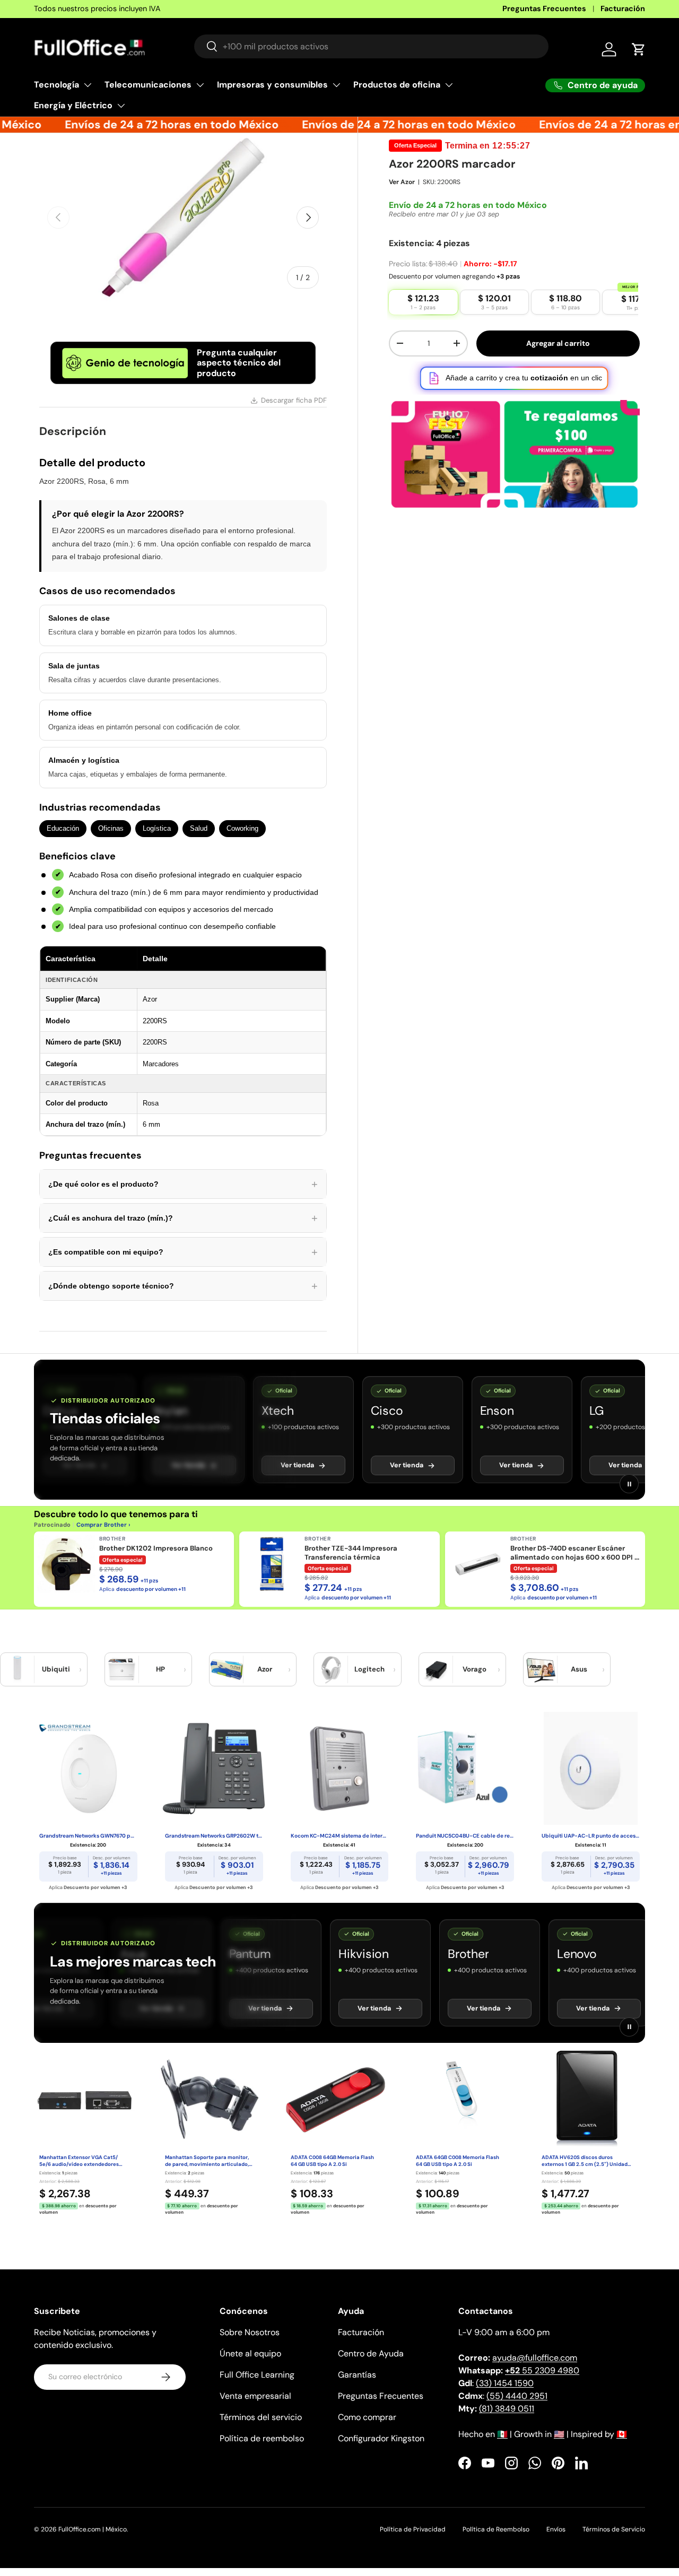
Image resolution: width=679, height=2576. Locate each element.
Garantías (357, 2375)
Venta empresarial (255, 2396)
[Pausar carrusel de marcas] (629, 1484)
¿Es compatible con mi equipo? (183, 1252)
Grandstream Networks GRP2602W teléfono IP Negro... (214, 1836)
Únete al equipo (250, 2353)
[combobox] (371, 46)
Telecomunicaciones (148, 85)
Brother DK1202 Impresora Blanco (156, 1548)
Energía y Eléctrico (73, 105)
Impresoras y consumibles (272, 85)
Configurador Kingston (381, 2438)
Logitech (369, 1669)
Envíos (556, 2529)
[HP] (122, 1669)
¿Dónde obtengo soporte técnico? (183, 1286)
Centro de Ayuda (371, 2353)
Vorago (475, 1669)
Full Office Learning (257, 2375)
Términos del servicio (261, 2417)
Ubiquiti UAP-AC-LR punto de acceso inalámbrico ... (591, 1836)
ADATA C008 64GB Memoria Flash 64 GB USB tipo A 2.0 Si (332, 2161)
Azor (265, 1669)
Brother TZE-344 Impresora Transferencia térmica (351, 1553)
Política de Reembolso (496, 2529)
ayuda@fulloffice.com (535, 2358)
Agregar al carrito (558, 343)
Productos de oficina (397, 85)
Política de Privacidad (413, 2529)
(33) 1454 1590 (505, 2383)
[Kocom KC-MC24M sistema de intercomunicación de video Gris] (340, 1769)
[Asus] (541, 1669)
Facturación (623, 8)
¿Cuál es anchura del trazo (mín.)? (183, 1218)
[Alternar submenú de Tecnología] (88, 85)
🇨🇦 (622, 2434)
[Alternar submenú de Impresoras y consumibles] (336, 85)
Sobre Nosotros (250, 2332)
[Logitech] (331, 1669)
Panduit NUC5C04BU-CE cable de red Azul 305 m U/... (465, 1836)
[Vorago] (436, 1669)
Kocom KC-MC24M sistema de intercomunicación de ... (340, 1836)
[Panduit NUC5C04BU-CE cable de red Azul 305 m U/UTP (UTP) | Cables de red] (465, 1769)
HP (160, 1669)
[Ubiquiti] (18, 1669)
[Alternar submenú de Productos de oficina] (449, 85)
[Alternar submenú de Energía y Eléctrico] (121, 106)
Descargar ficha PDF (294, 400)
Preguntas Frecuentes (544, 8)
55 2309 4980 (542, 2370)
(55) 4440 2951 (517, 2396)
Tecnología (56, 85)
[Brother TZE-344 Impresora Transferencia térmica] (272, 1564)
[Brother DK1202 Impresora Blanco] (66, 1564)
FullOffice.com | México (93, 2529)
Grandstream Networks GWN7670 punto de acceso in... (88, 1836)
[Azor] (227, 1669)
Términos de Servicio (614, 2529)
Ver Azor (402, 182)
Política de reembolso (262, 2438)
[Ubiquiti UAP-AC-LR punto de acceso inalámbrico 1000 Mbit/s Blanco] (591, 1769)
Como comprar (367, 2417)
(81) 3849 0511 (507, 2409)
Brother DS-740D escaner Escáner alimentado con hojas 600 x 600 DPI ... (575, 1553)
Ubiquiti (56, 1669)
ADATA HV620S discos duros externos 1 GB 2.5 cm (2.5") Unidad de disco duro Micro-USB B (585, 2161)
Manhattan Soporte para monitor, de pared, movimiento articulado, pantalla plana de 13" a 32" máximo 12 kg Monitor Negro (209, 2161)
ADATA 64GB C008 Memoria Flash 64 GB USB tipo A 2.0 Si (458, 2161)
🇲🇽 (502, 2434)
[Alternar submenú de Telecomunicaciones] (200, 85)
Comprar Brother (102, 1525)
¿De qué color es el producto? (183, 1184)
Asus (579, 1669)
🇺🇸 (559, 2434)
